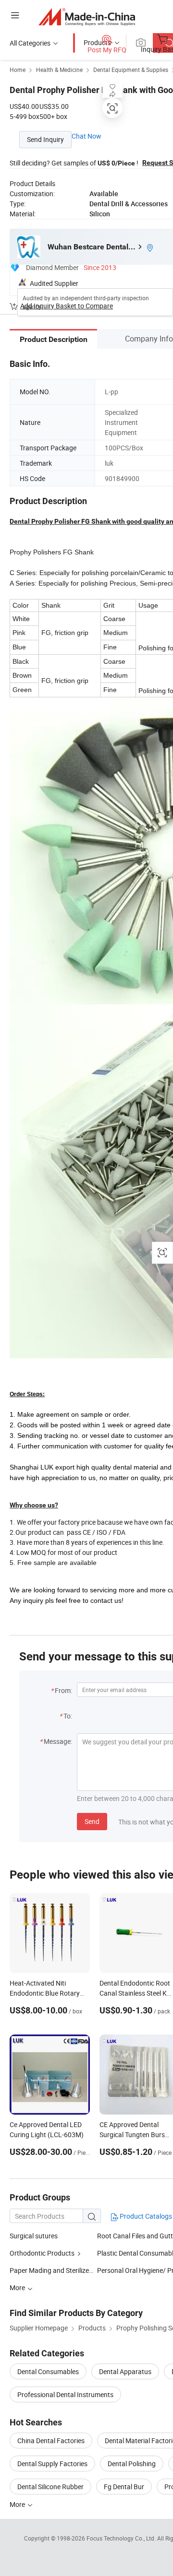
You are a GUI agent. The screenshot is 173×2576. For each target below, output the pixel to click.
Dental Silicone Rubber (50, 2487)
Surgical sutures (34, 2236)
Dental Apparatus (125, 2371)
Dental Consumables (48, 2371)
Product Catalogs (145, 2216)
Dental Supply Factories (52, 2464)
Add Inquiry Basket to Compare (67, 306)
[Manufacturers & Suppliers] (87, 17)
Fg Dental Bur (124, 2487)
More (18, 2504)
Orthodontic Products (42, 2253)
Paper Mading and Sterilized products (65, 2270)
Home (18, 70)
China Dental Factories (51, 2441)
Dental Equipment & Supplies (131, 70)
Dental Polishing (132, 2464)
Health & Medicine (59, 70)
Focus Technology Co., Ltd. (122, 2538)
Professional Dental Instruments (65, 2394)
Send (92, 1821)
